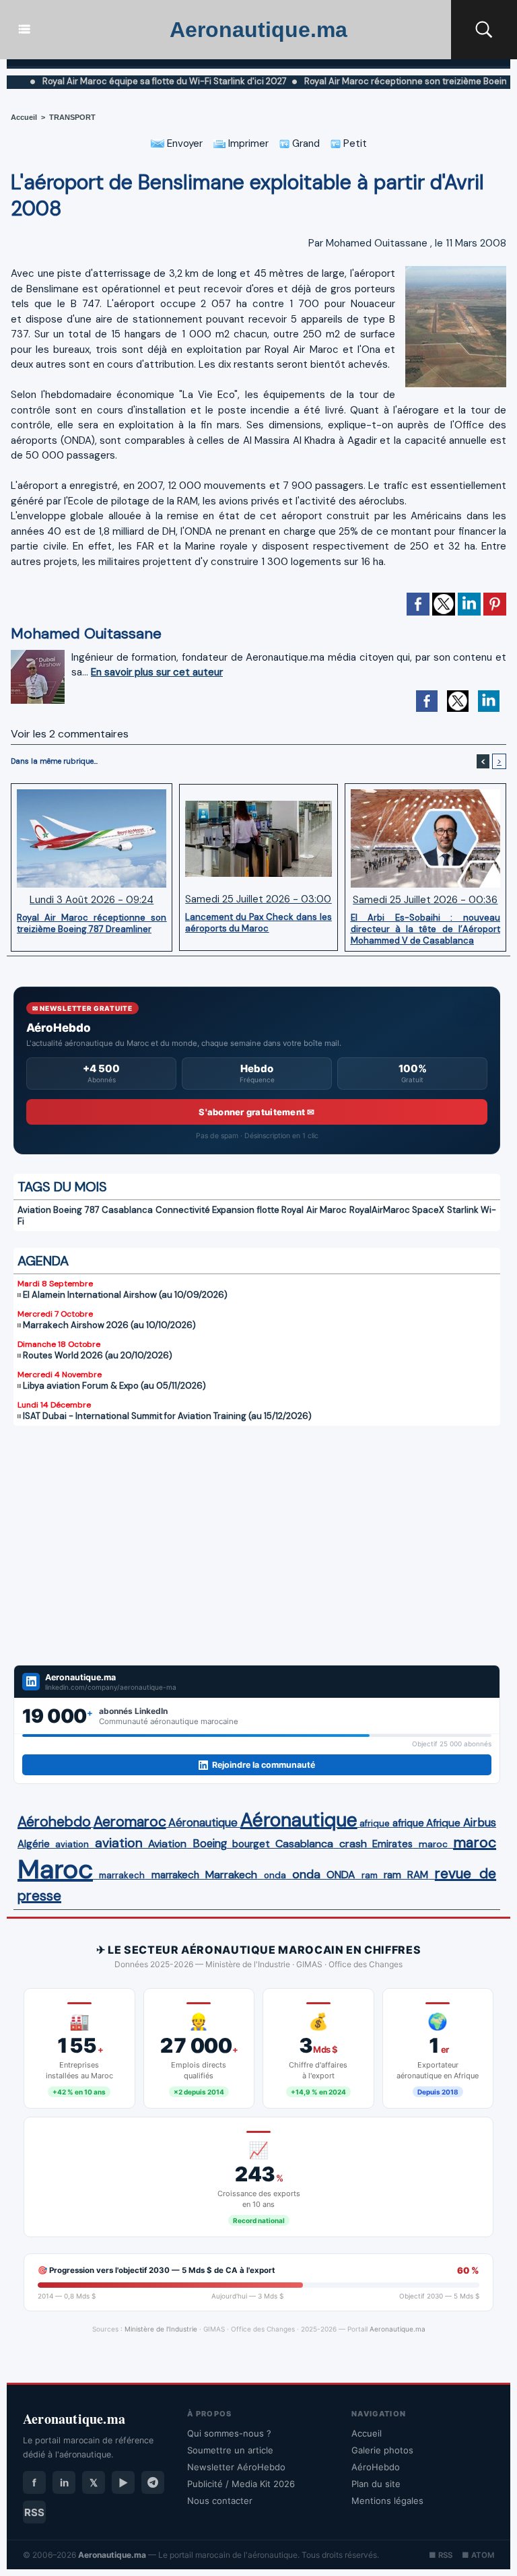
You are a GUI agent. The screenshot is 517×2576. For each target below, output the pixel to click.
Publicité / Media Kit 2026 (241, 2484)
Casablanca (127, 1210)
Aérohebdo (54, 1822)
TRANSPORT (72, 117)
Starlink (463, 1210)
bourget (251, 1844)
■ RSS (441, 2555)
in (64, 2483)
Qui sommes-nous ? (229, 2433)
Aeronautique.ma (258, 30)
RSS (34, 2512)
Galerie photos (382, 2450)
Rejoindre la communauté (264, 1765)
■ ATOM (478, 2555)
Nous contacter (220, 2501)
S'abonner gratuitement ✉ (256, 1112)
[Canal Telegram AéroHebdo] (153, 2482)
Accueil (24, 117)
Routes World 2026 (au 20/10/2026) (98, 1355)
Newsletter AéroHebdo (236, 2467)
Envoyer (183, 143)
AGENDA (43, 1261)
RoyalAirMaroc (380, 1210)
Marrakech (231, 1875)
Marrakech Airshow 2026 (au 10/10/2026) (109, 1325)
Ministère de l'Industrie (161, 2329)
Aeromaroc (130, 1822)
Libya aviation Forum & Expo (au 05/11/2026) (114, 1386)
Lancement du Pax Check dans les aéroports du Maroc (258, 923)
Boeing (210, 1844)
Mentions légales (387, 2501)
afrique (375, 1823)
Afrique (443, 1823)
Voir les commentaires (70, 734)
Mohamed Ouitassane (377, 243)
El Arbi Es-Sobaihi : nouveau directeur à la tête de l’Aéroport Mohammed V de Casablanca (425, 929)
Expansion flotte (245, 1210)
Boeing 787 (76, 1210)
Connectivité (183, 1210)
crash (353, 1844)
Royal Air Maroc (314, 1210)
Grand (305, 143)
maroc (433, 1844)
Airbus (480, 1822)
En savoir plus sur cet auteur (157, 672)
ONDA (341, 1875)
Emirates (392, 1844)
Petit (354, 143)
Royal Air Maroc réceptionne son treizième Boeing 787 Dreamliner (92, 923)
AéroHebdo (376, 2467)
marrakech (122, 1875)
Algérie (34, 1844)
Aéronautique (203, 1822)
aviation (72, 1844)
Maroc (55, 1869)
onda (275, 1875)
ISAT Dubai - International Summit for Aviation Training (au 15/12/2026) (167, 1416)
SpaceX (428, 1210)
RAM (418, 1875)
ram (370, 1875)
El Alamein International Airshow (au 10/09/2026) (125, 1295)
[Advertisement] (257, 1537)
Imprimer (247, 143)
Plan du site (376, 2484)
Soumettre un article (230, 2450)
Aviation (34, 1210)
